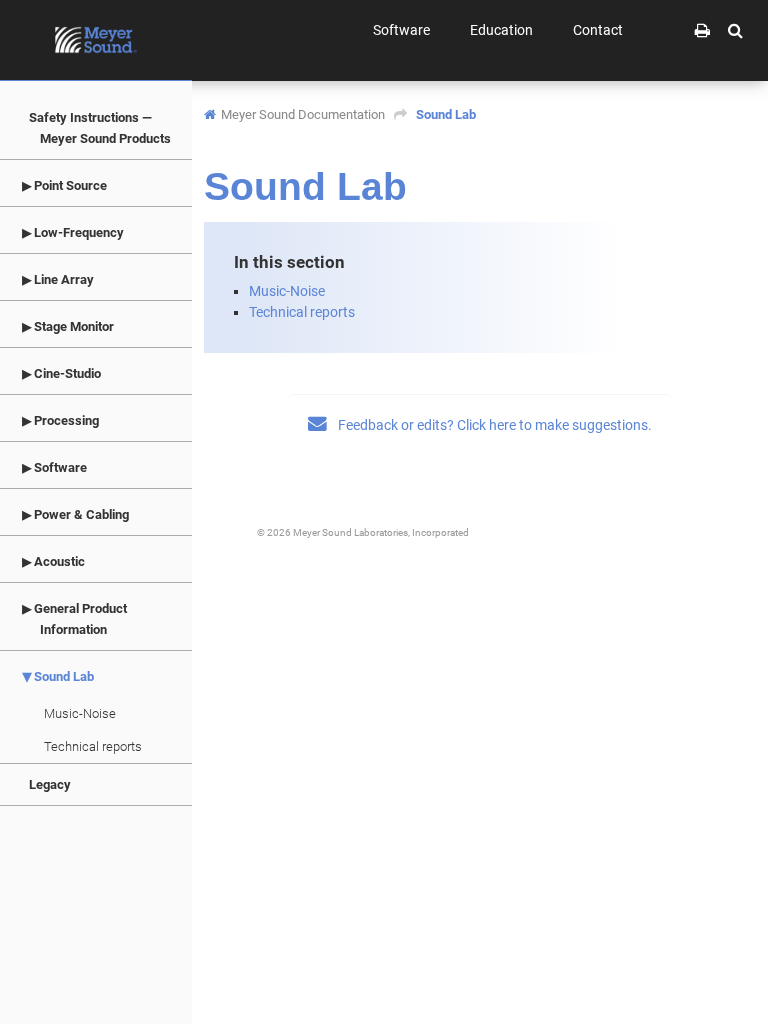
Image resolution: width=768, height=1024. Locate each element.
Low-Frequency (77, 232)
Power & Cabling (80, 514)
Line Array (62, 279)
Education (501, 30)
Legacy (50, 784)
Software (59, 467)
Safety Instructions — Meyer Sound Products (100, 128)
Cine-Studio (66, 373)
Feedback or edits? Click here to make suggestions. (493, 425)
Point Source (69, 185)
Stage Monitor (72, 326)
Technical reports (93, 746)
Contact (598, 30)
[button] (735, 30)
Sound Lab (62, 676)
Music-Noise (80, 713)
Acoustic (58, 561)
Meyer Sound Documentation (303, 114)
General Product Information (79, 619)
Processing (65, 420)
